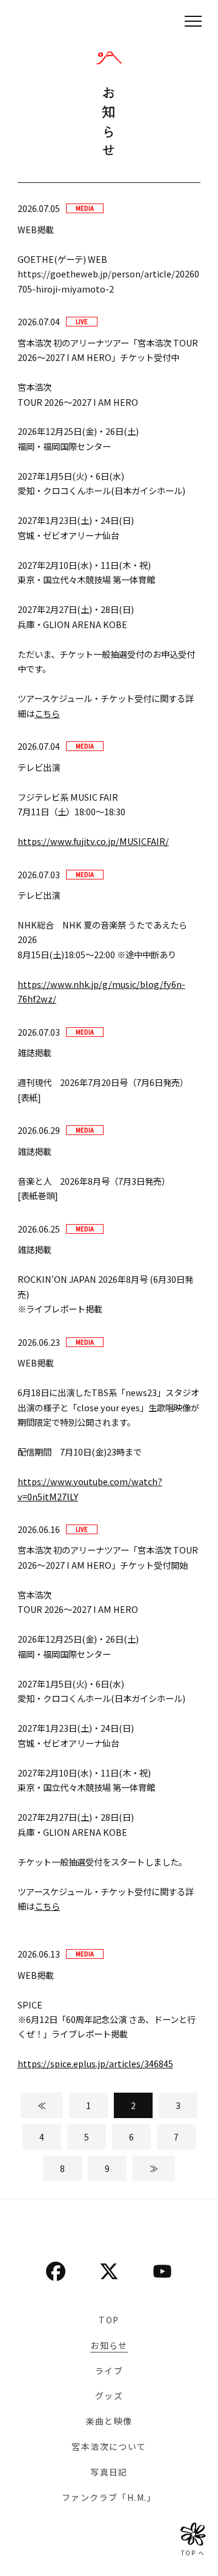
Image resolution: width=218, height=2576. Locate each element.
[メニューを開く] (193, 21)
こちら (47, 713)
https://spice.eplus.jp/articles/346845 (95, 2063)
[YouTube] (162, 2271)
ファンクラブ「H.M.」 (109, 2497)
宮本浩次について (109, 2446)
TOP (109, 2320)
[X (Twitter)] (109, 2271)
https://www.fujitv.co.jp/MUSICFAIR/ (93, 841)
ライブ (109, 2371)
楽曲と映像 (109, 2421)
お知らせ (109, 2345)
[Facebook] (56, 2271)
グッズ (109, 2396)
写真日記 (109, 2472)
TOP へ (193, 2553)
